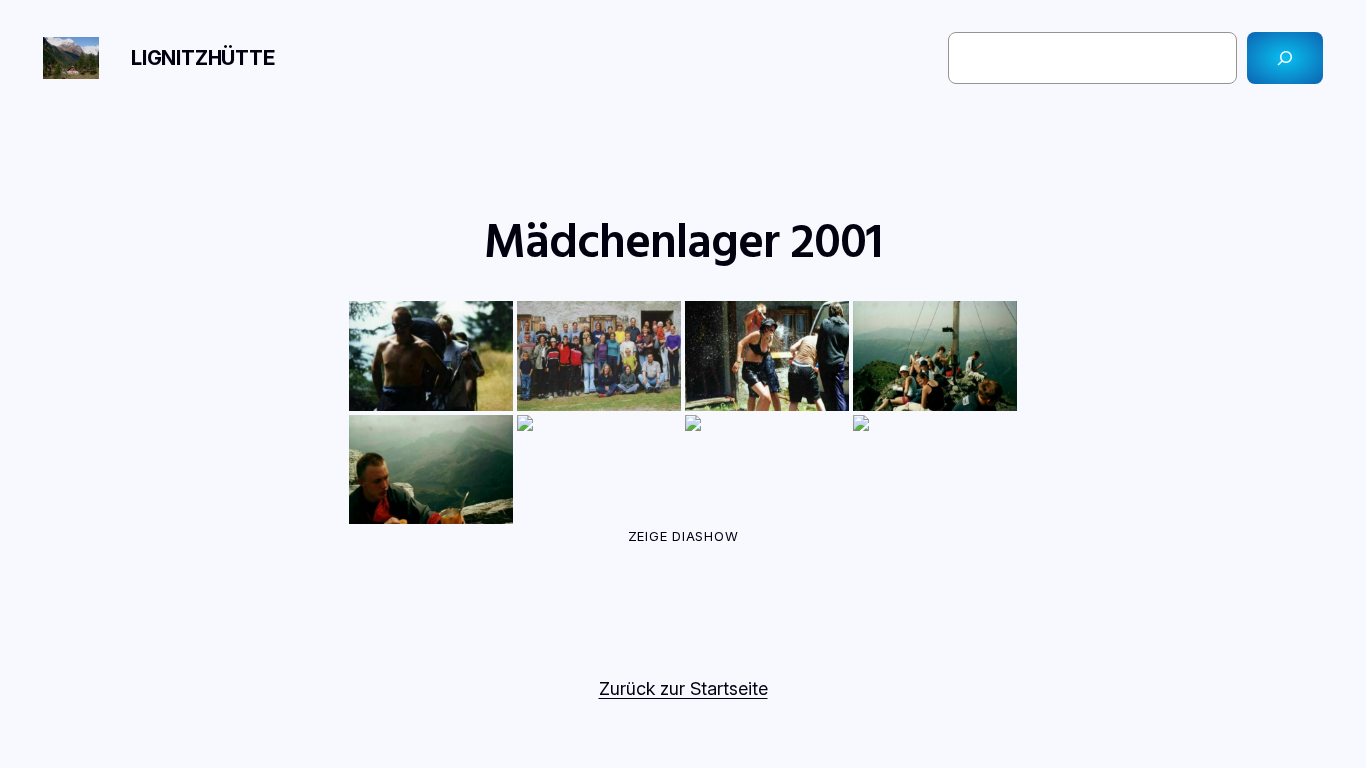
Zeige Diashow (683, 536)
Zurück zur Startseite (683, 688)
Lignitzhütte (203, 58)
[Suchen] (1285, 58)
